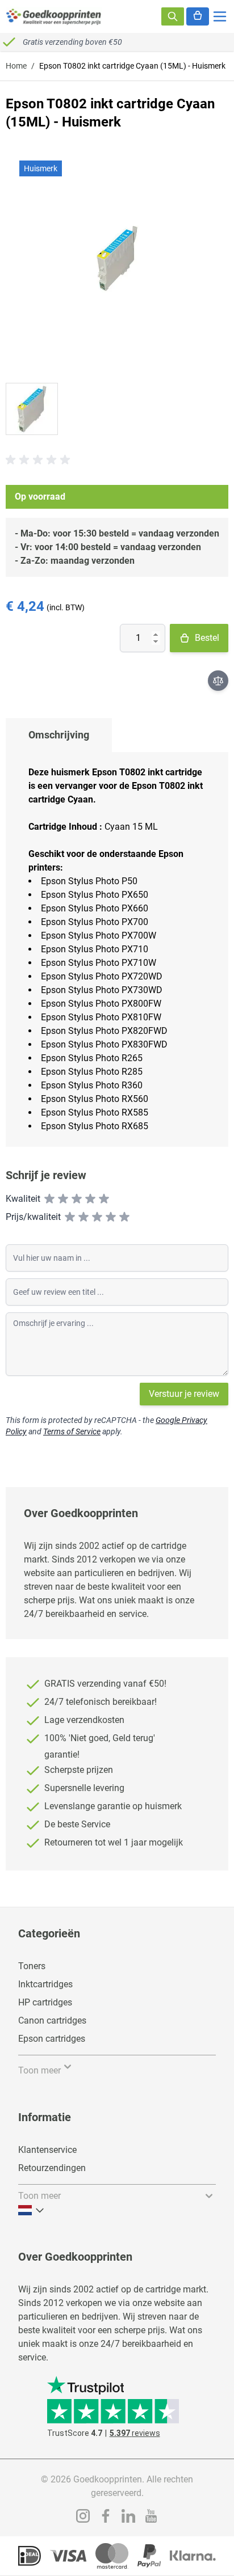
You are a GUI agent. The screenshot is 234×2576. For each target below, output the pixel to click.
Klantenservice (47, 2150)
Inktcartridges (45, 1984)
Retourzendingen (52, 2168)
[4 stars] (90, 1199)
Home (16, 66)
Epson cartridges (52, 2039)
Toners (32, 1966)
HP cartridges (45, 2002)
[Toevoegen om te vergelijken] (218, 681)
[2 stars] (63, 1199)
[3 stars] (77, 1199)
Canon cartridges (52, 2020)
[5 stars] (104, 1199)
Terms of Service (72, 1431)
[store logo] (54, 16)
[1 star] (49, 1199)
